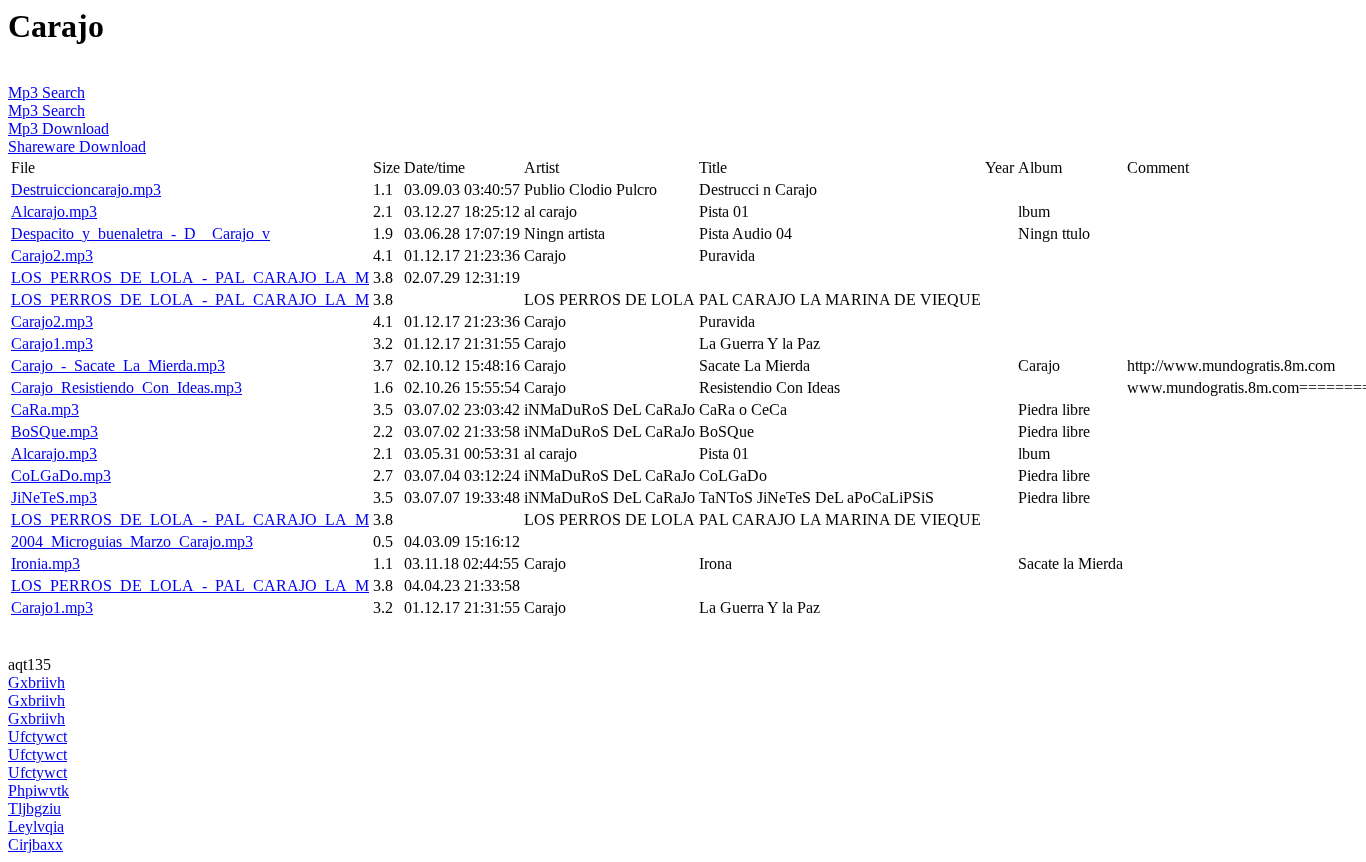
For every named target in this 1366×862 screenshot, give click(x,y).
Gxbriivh (36, 682)
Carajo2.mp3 (52, 255)
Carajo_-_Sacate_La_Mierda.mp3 (118, 365)
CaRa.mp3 (45, 409)
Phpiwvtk (38, 790)
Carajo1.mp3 (52, 343)
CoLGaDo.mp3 (61, 475)
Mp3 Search (46, 92)
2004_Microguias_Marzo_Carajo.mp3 (132, 541)
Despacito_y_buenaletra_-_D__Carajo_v (140, 233)
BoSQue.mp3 (54, 431)
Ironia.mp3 (45, 563)
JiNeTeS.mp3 (54, 497)
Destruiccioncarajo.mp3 (86, 189)
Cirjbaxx (35, 844)
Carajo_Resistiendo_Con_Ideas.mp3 (126, 387)
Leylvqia (36, 826)
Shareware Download (77, 146)
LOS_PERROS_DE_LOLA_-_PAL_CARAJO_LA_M (190, 277)
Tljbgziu (34, 808)
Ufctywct (37, 736)
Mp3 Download (58, 128)
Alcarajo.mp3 (54, 211)
